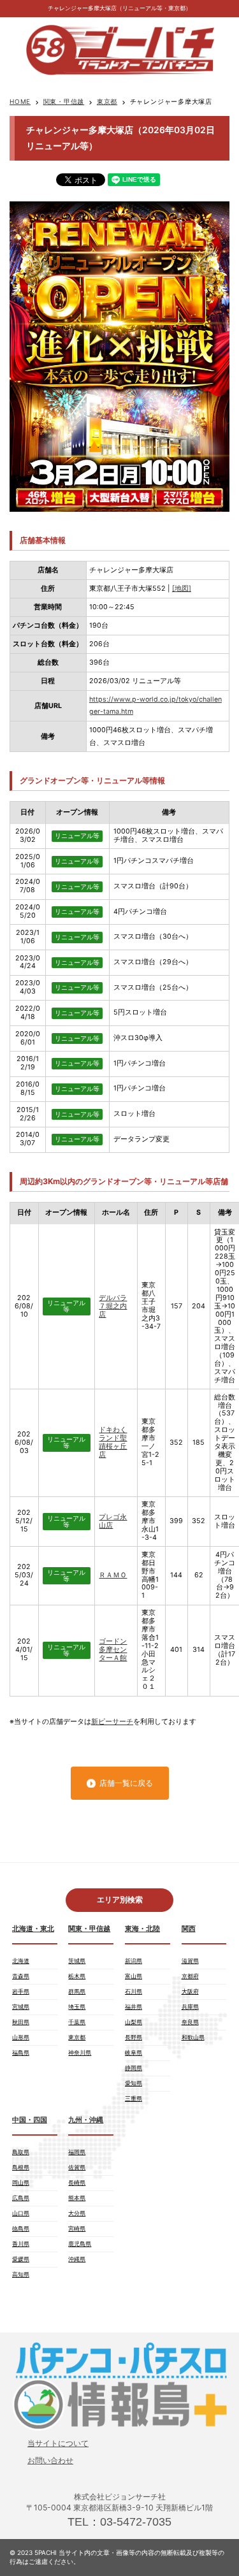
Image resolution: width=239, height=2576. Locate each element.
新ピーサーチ (112, 1722)
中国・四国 (30, 2120)
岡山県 (21, 2182)
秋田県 (21, 2022)
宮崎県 (77, 2228)
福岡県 (77, 2152)
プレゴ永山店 (113, 1521)
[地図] (182, 589)
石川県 (134, 1991)
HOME (20, 101)
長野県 (134, 2037)
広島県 (21, 2198)
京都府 (190, 1976)
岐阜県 (134, 2052)
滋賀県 (190, 1961)
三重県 (134, 2098)
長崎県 (77, 2182)
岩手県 (21, 1991)
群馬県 (77, 1991)
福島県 (21, 2052)
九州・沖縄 (86, 2120)
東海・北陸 (142, 1929)
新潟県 (134, 1961)
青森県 (21, 1976)
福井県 (134, 2007)
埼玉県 (77, 2007)
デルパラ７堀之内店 (113, 1306)
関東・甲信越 (64, 101)
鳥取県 (21, 2152)
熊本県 (77, 2198)
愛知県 (134, 2083)
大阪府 (190, 1991)
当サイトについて (58, 2443)
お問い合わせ (50, 2460)
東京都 (107, 101)
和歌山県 (193, 2037)
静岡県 (134, 2068)
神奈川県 (80, 2052)
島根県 (21, 2167)
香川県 (21, 2244)
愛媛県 (21, 2259)
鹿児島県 (80, 2244)
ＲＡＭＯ (113, 1575)
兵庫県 (190, 2007)
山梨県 (134, 2022)
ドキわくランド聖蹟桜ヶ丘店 (113, 1442)
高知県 (21, 2274)
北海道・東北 (33, 1929)
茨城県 (77, 1961)
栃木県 (77, 1976)
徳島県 (21, 2228)
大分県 (77, 2213)
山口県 (21, 2213)
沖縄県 (77, 2259)
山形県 (21, 2037)
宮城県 (21, 2007)
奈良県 (190, 2022)
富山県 (134, 1976)
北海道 (21, 1961)
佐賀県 (77, 2167)
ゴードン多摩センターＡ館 (113, 1650)
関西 (189, 1929)
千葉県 (77, 2022)
